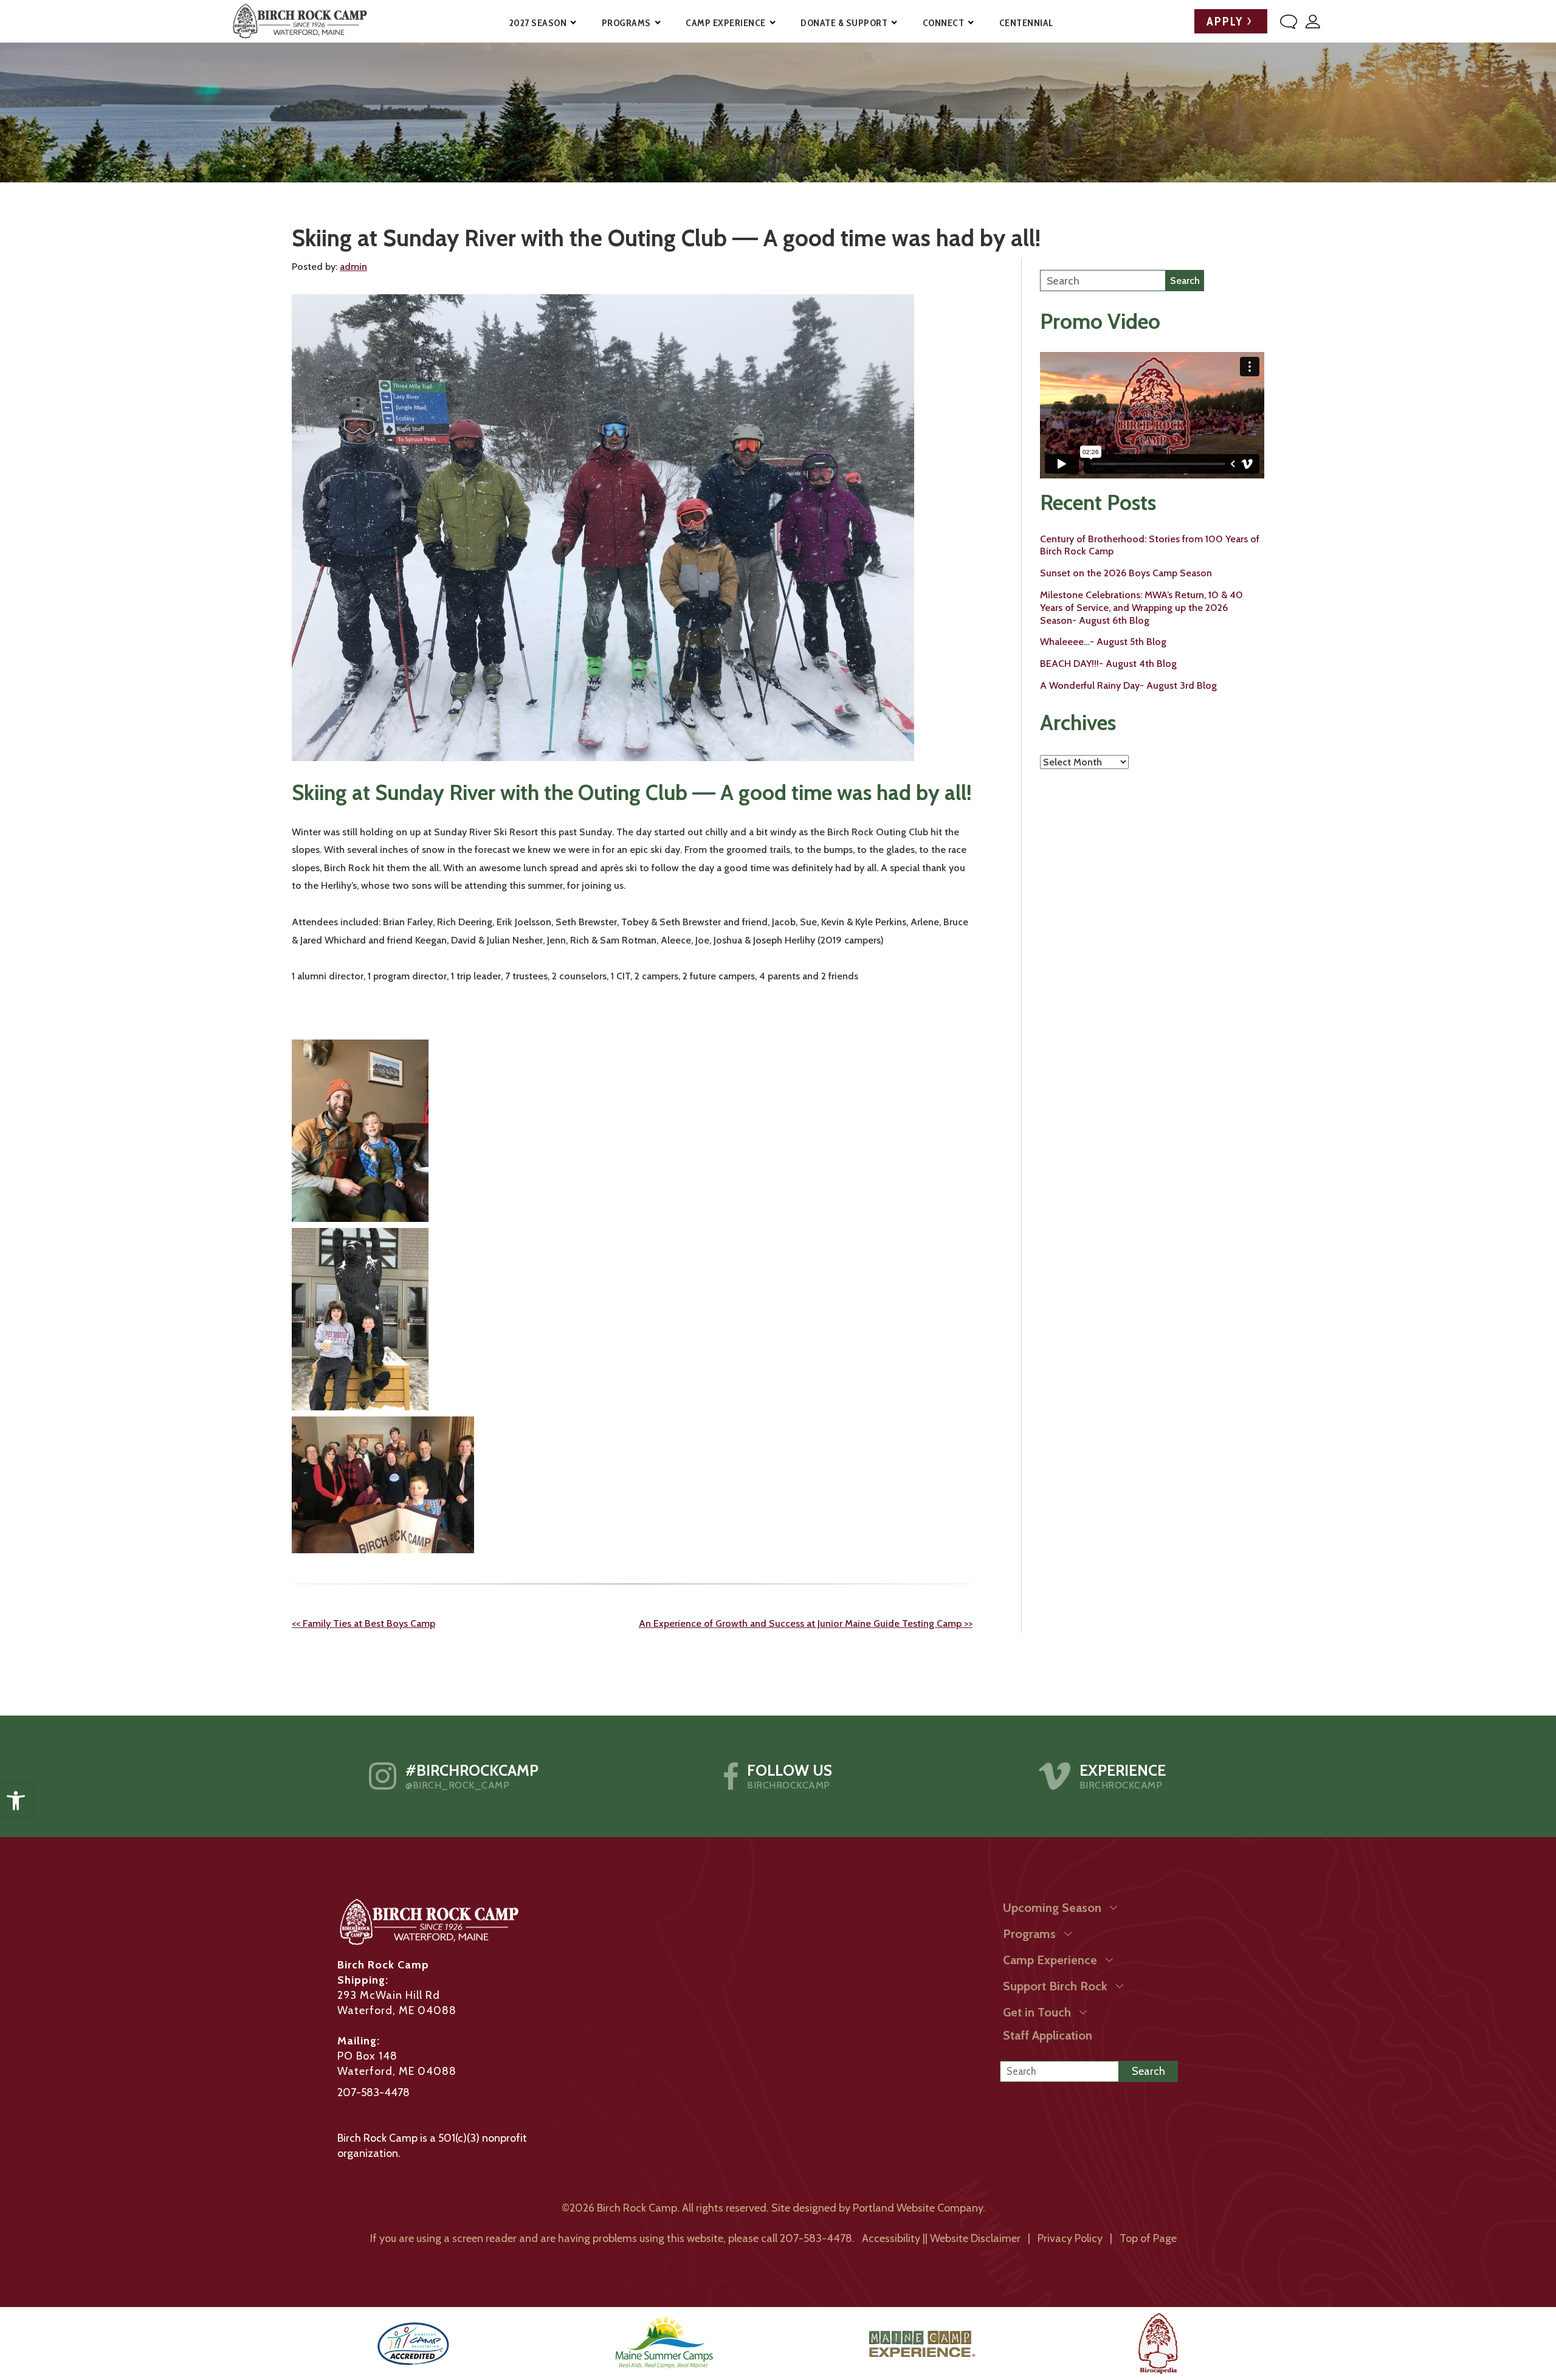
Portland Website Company (918, 2208)
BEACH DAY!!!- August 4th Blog (1108, 664)
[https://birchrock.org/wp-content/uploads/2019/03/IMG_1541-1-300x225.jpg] (383, 1484)
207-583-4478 (374, 2092)
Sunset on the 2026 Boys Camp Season (1126, 573)
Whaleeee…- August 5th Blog (1103, 642)
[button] (16, 1801)
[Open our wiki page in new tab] (1158, 2344)
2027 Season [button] (538, 23)
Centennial (1026, 23)
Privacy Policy (1070, 2238)
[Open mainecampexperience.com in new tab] (922, 2344)
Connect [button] (944, 23)
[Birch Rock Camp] (299, 21)
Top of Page (1148, 2238)
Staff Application (1048, 2035)
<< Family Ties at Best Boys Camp (363, 1623)
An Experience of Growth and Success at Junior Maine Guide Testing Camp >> (806, 1623)
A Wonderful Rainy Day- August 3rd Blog (1128, 685)
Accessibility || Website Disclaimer (941, 2238)
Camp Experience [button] (726, 23)
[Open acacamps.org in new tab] (413, 2344)
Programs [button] (626, 23)
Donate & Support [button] (844, 23)
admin (353, 267)
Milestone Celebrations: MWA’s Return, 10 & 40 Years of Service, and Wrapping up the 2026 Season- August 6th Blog (1141, 608)
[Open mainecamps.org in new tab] (664, 2344)
